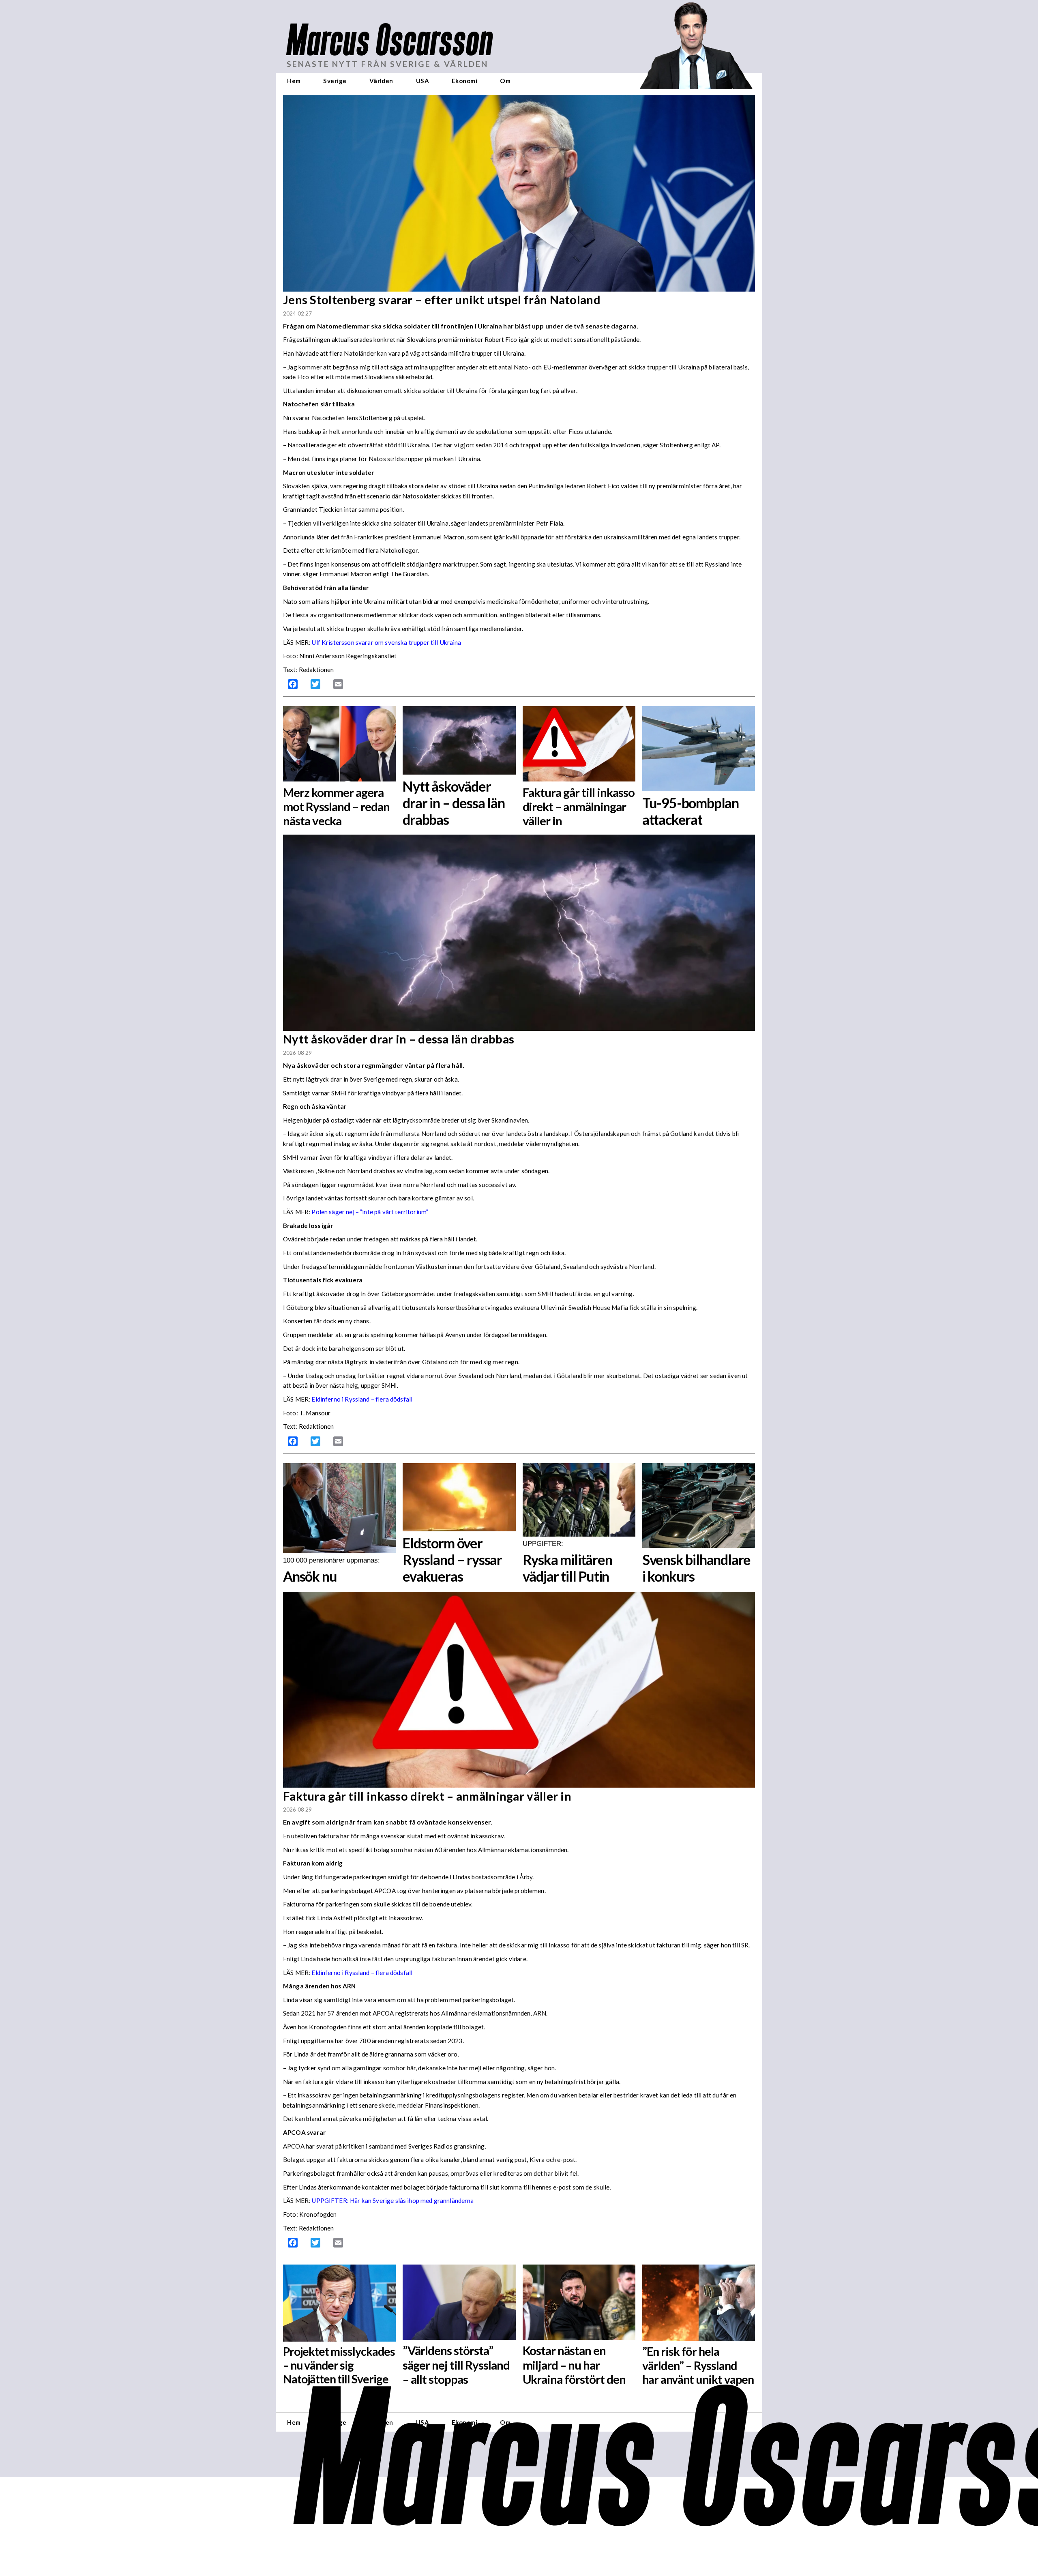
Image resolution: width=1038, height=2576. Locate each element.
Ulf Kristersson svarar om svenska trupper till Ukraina (386, 642)
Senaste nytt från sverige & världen (387, 64)
